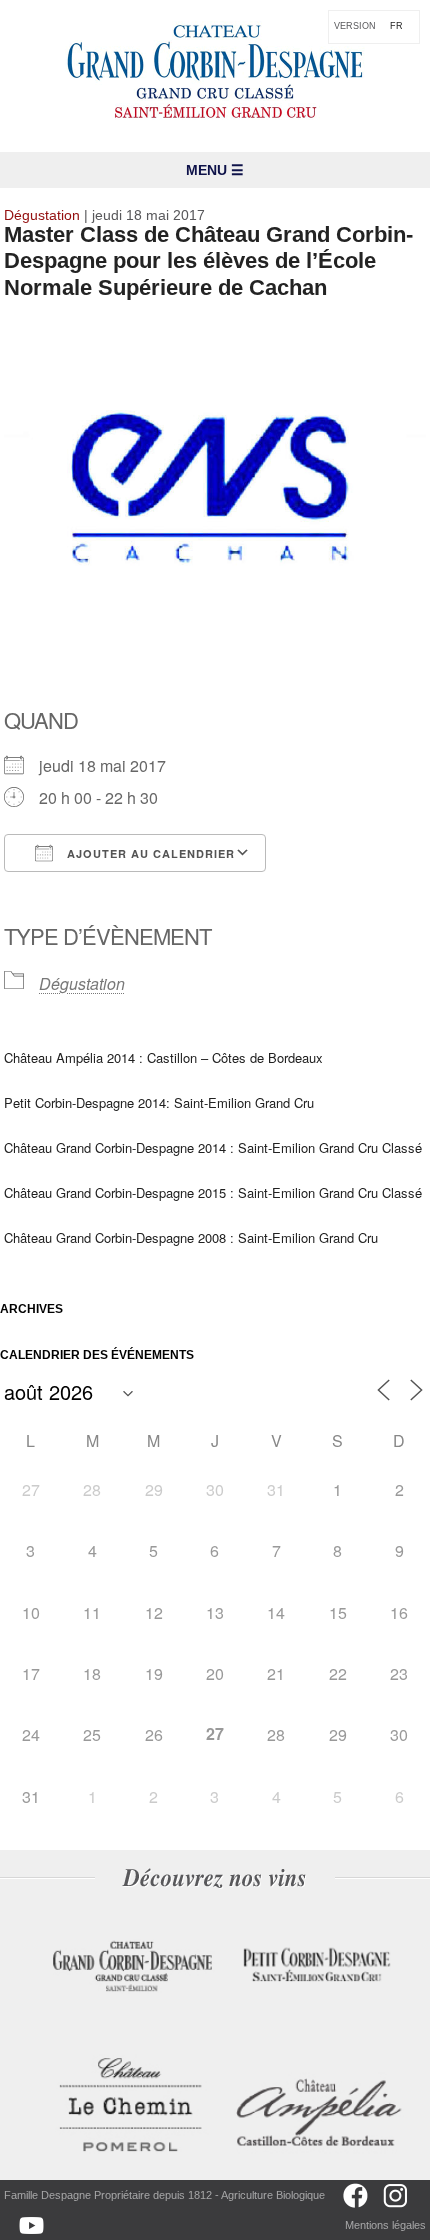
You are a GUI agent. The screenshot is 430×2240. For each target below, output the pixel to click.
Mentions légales (385, 2225)
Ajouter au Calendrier (149, 853)
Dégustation (82, 983)
